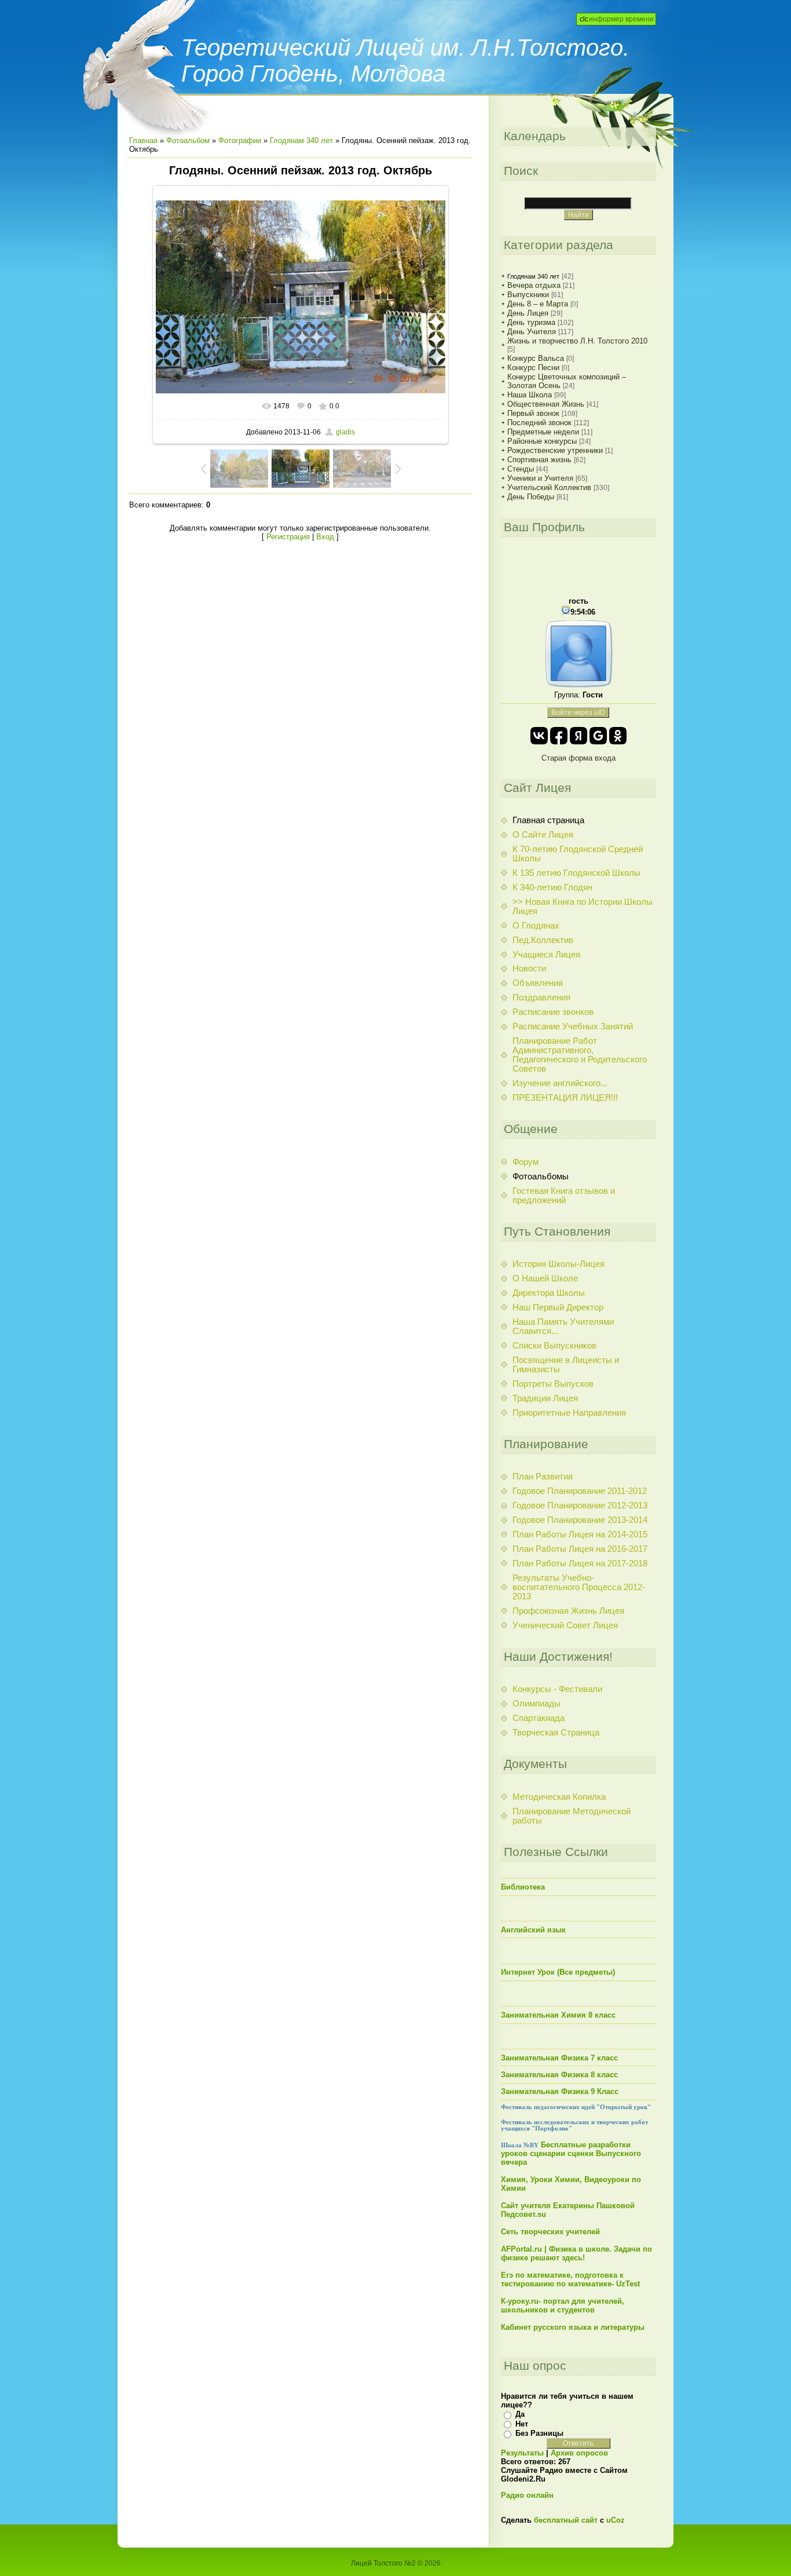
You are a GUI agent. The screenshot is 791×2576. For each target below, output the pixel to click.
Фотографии (240, 140)
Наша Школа (530, 395)
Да (520, 2414)
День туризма (531, 322)
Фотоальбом (188, 140)
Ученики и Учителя (540, 478)
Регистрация (288, 537)
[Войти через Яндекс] (578, 736)
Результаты (522, 2453)
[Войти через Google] (598, 736)
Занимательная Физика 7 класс (559, 2058)
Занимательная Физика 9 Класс (560, 2091)
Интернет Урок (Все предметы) (558, 1972)
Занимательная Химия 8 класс (558, 2015)
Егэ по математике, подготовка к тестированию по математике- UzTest (570, 2279)
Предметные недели (543, 432)
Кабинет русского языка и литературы (573, 2327)
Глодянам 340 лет (301, 140)
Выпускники (528, 295)
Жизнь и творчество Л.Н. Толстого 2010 (577, 341)
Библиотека (523, 1887)
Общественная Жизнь (546, 404)
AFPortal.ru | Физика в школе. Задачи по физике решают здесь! (576, 2253)
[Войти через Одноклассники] (618, 736)
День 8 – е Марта (538, 304)
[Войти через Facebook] (559, 736)
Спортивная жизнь (539, 460)
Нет (522, 2424)
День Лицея (528, 313)
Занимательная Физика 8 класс (559, 2075)
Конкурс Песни (533, 368)
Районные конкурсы (542, 441)
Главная (143, 140)
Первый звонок (533, 413)
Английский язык (533, 1930)
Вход (325, 537)
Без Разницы (539, 2433)
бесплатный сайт (566, 2520)
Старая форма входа (578, 758)
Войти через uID (578, 712)
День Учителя (532, 332)
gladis (345, 432)
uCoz (616, 2520)
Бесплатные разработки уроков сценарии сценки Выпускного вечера (571, 2153)
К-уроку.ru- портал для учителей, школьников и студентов (563, 2305)
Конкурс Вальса (536, 358)
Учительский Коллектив (549, 487)
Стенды (521, 469)
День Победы (531, 497)
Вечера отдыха (534, 285)
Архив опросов (579, 2453)
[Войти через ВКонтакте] (539, 736)
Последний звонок (539, 423)
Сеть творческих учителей (550, 2232)
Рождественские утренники (555, 450)
